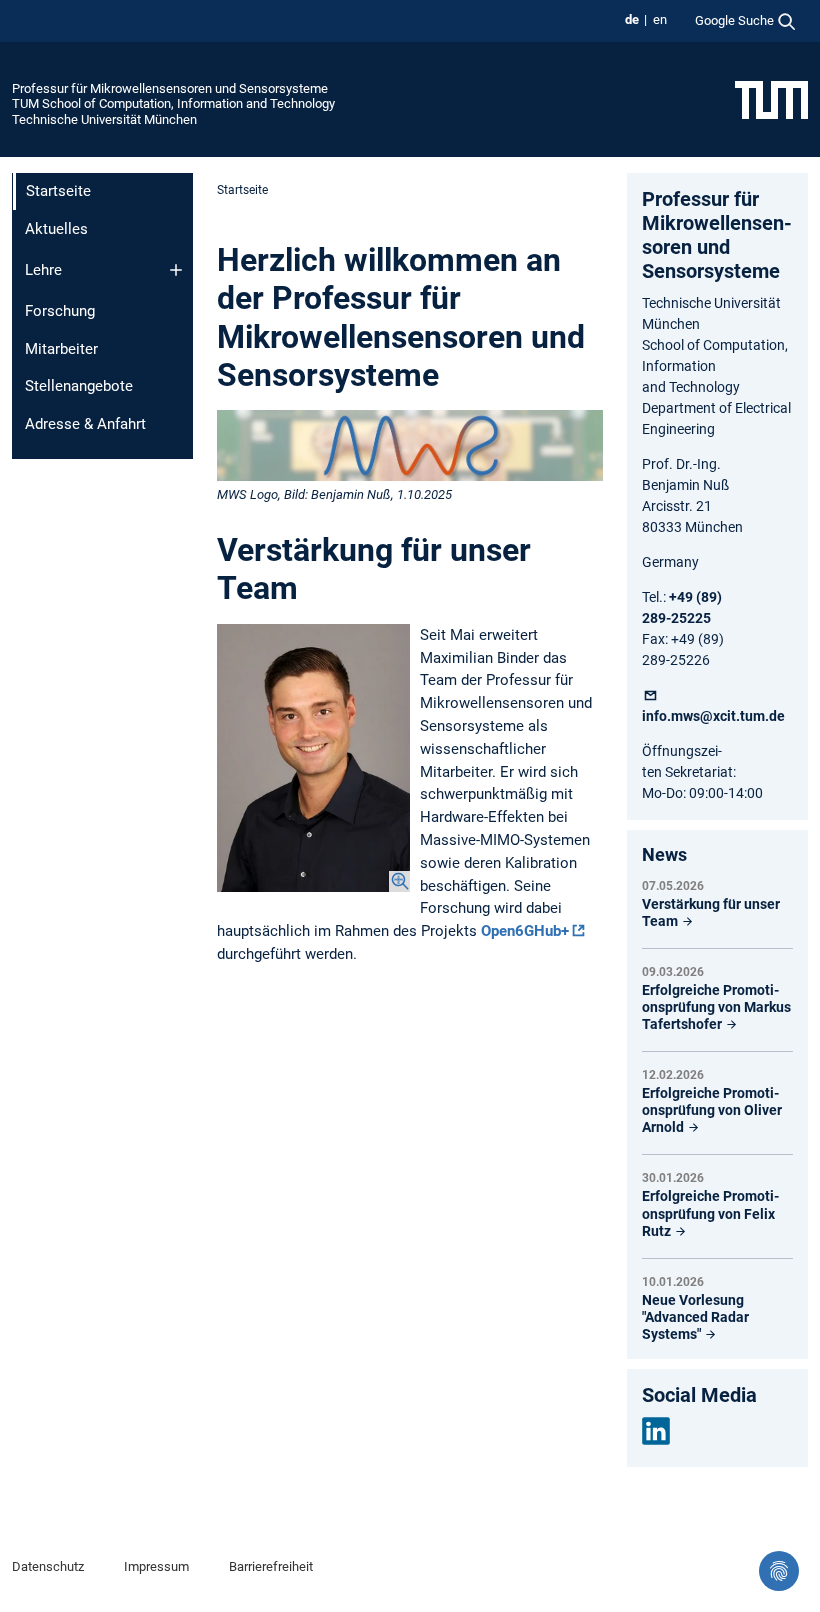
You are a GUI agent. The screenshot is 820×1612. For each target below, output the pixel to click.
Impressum (156, 1566)
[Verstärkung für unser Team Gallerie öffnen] (313, 758)
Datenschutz (48, 1566)
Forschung (60, 311)
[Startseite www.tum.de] (771, 99)
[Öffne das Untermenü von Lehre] (176, 270)
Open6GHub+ (525, 931)
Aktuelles (56, 229)
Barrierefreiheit (271, 1566)
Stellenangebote (79, 386)
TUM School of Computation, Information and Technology (173, 103)
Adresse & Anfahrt (85, 424)
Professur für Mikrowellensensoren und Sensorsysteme (170, 88)
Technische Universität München (104, 119)
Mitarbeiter (61, 349)
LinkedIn (656, 1431)
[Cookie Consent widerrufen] (779, 1571)
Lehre (43, 270)
